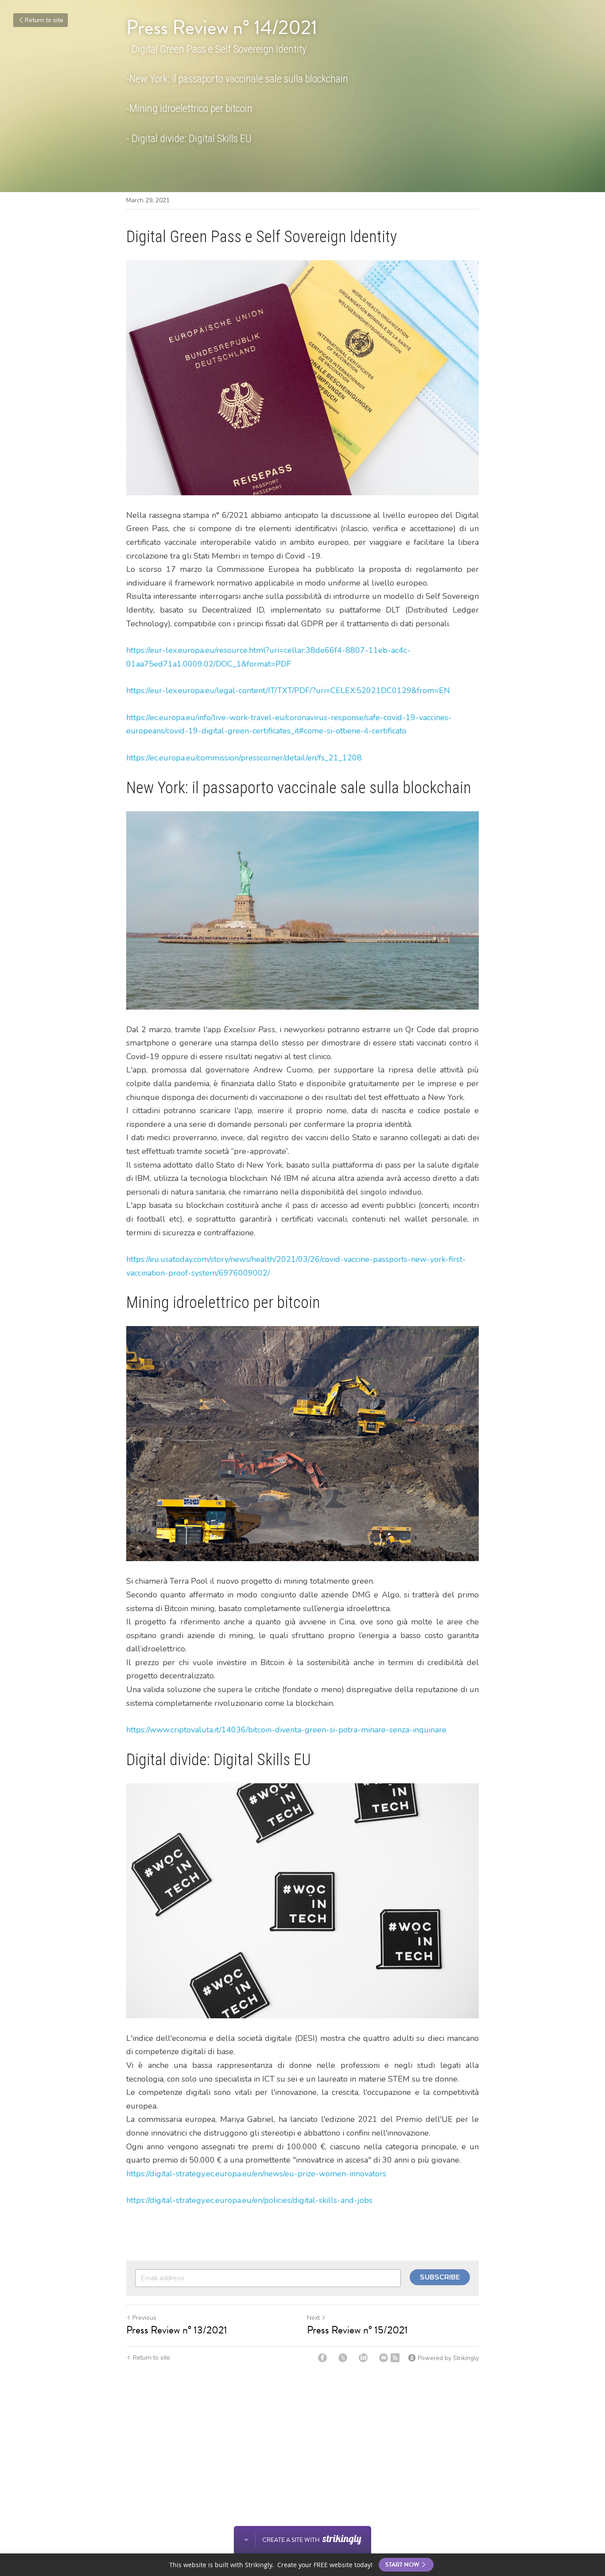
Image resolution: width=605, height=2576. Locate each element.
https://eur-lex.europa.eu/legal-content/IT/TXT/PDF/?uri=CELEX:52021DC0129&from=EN (288, 690)
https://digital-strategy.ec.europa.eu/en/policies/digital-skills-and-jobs (249, 2200)
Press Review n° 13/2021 (177, 2330)
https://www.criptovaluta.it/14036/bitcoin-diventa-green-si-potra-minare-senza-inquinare (286, 1730)
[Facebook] (322, 2358)
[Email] (384, 2358)
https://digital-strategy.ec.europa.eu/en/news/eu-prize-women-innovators (256, 2174)
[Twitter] (343, 2358)
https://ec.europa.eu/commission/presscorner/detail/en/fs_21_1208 (244, 758)
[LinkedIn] (363, 2358)
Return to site (44, 20)
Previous (144, 2318)
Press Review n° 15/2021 (357, 2330)
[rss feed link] (395, 2358)
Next (313, 2318)
